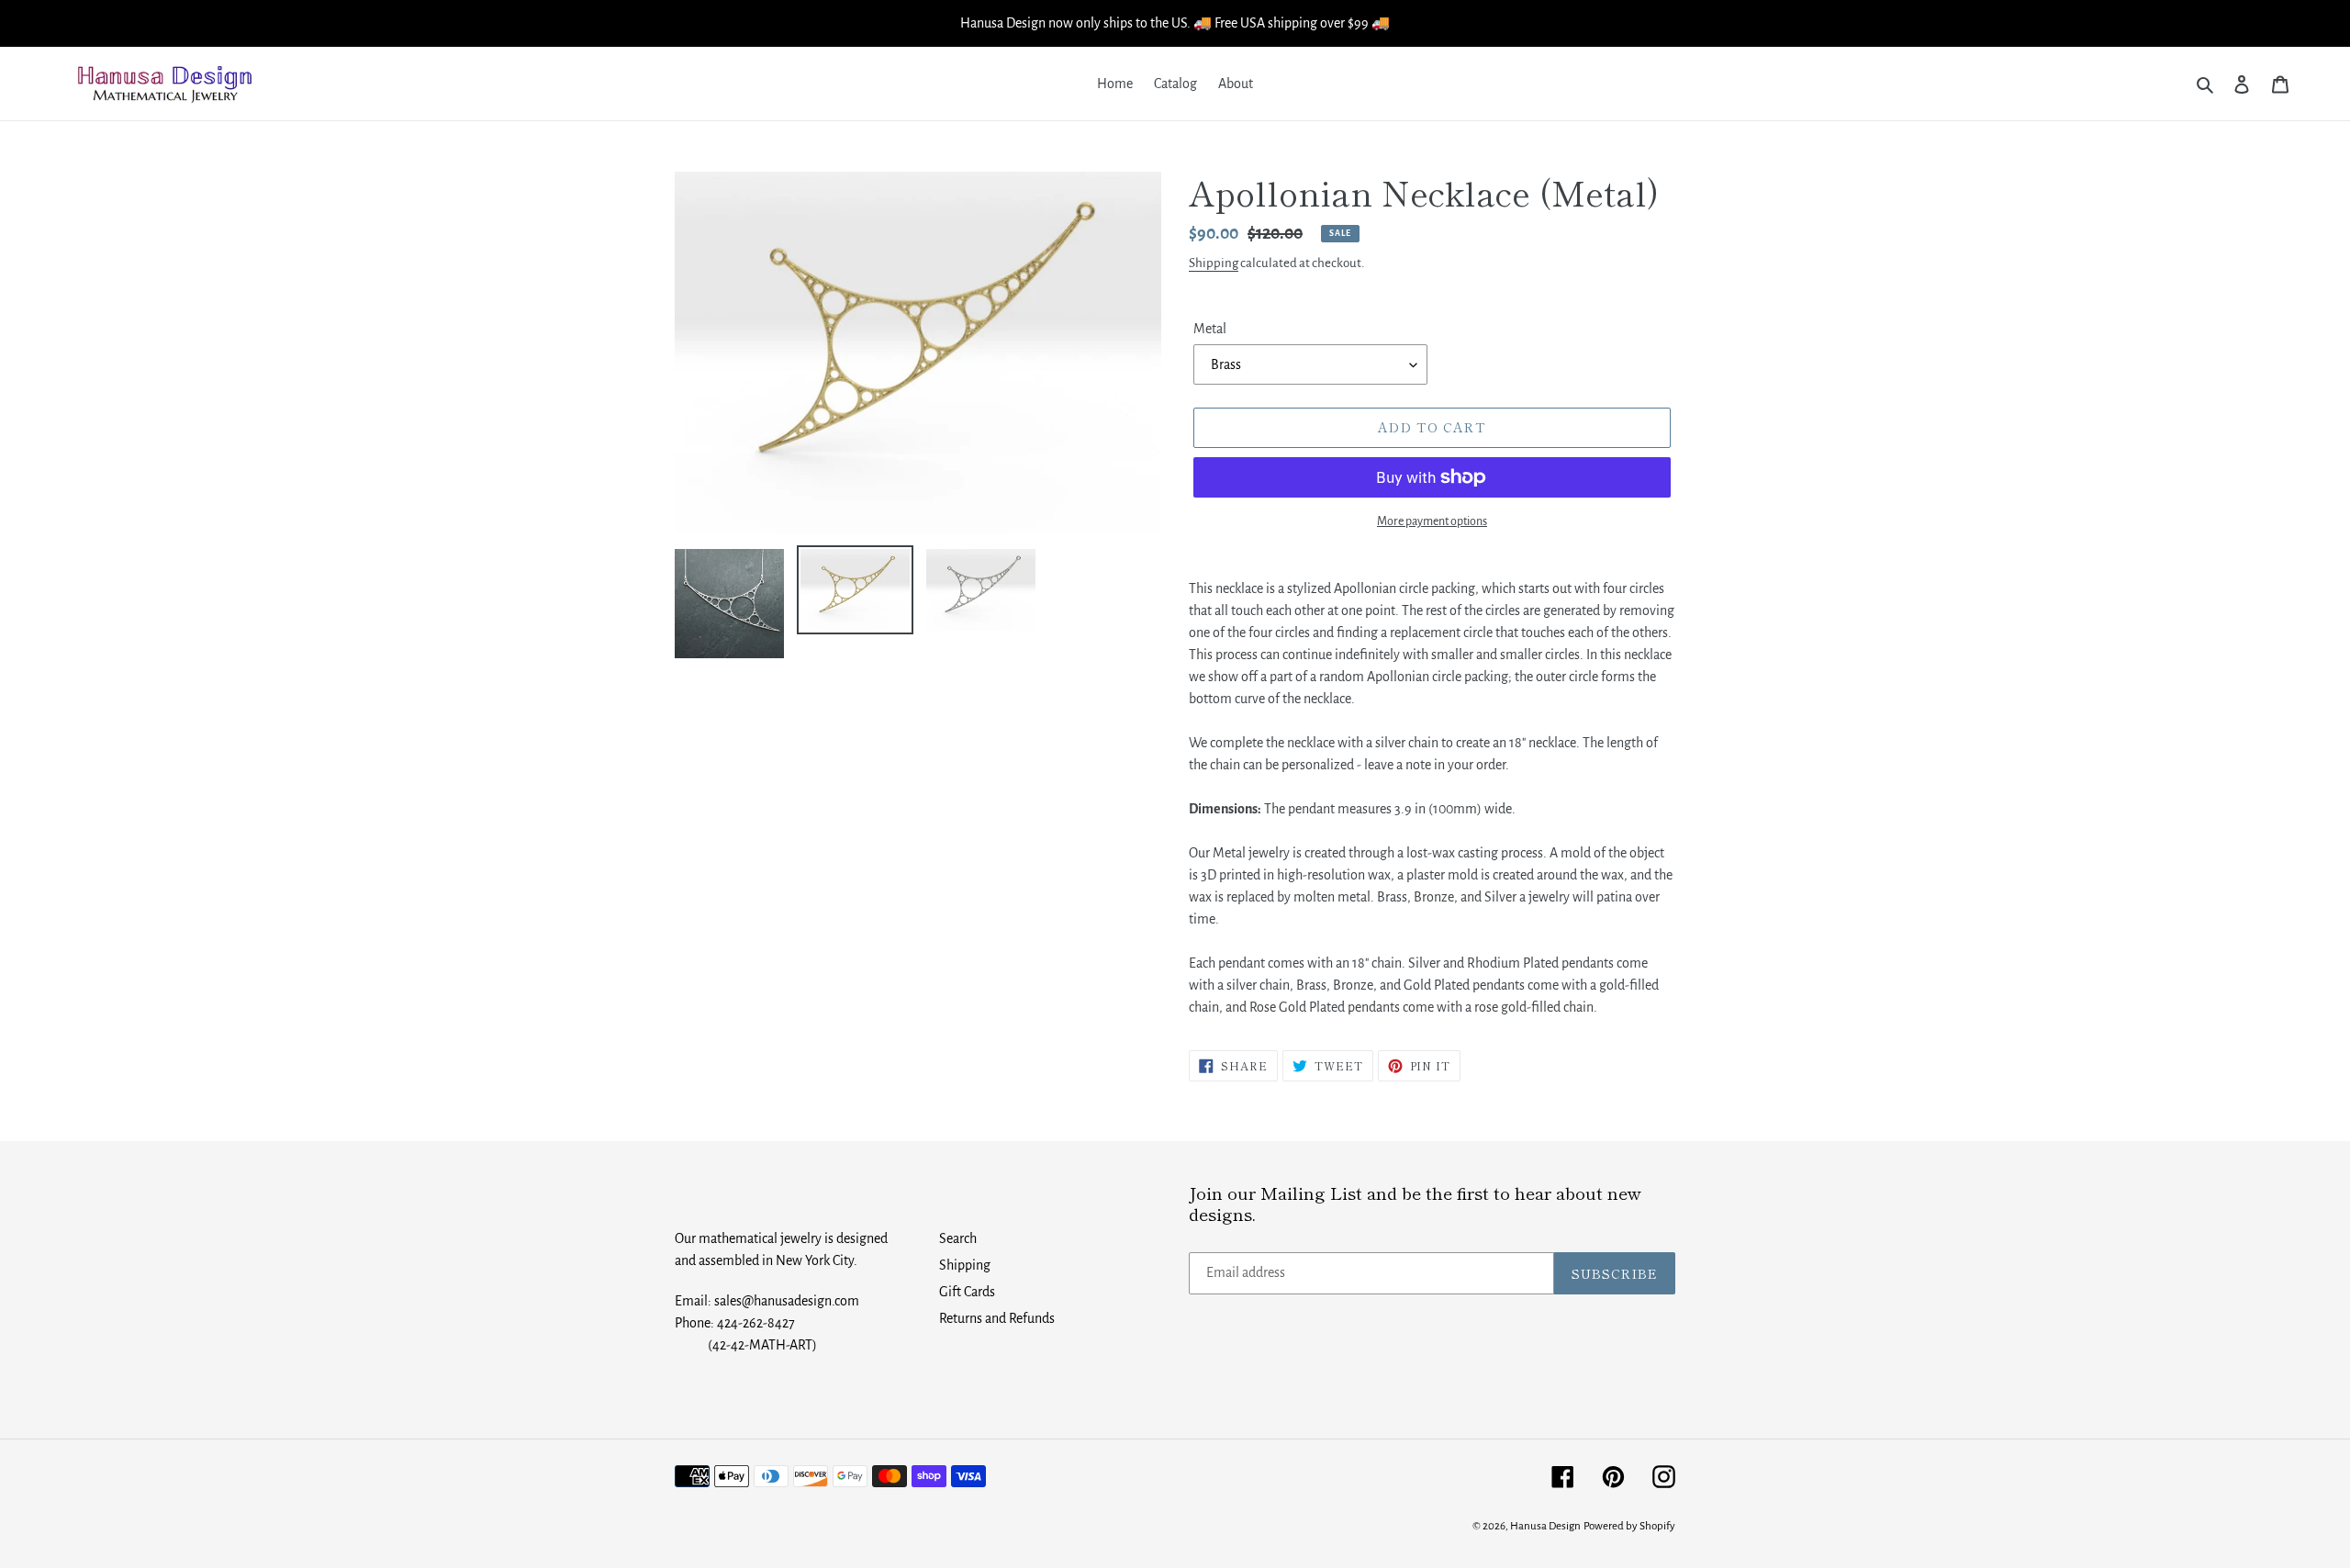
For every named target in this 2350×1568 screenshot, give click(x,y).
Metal (1210, 329)
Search (958, 1238)
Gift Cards (967, 1292)
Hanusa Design (1545, 1526)
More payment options (1432, 521)
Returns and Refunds (997, 1318)
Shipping (1214, 263)
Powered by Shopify (1629, 1526)
